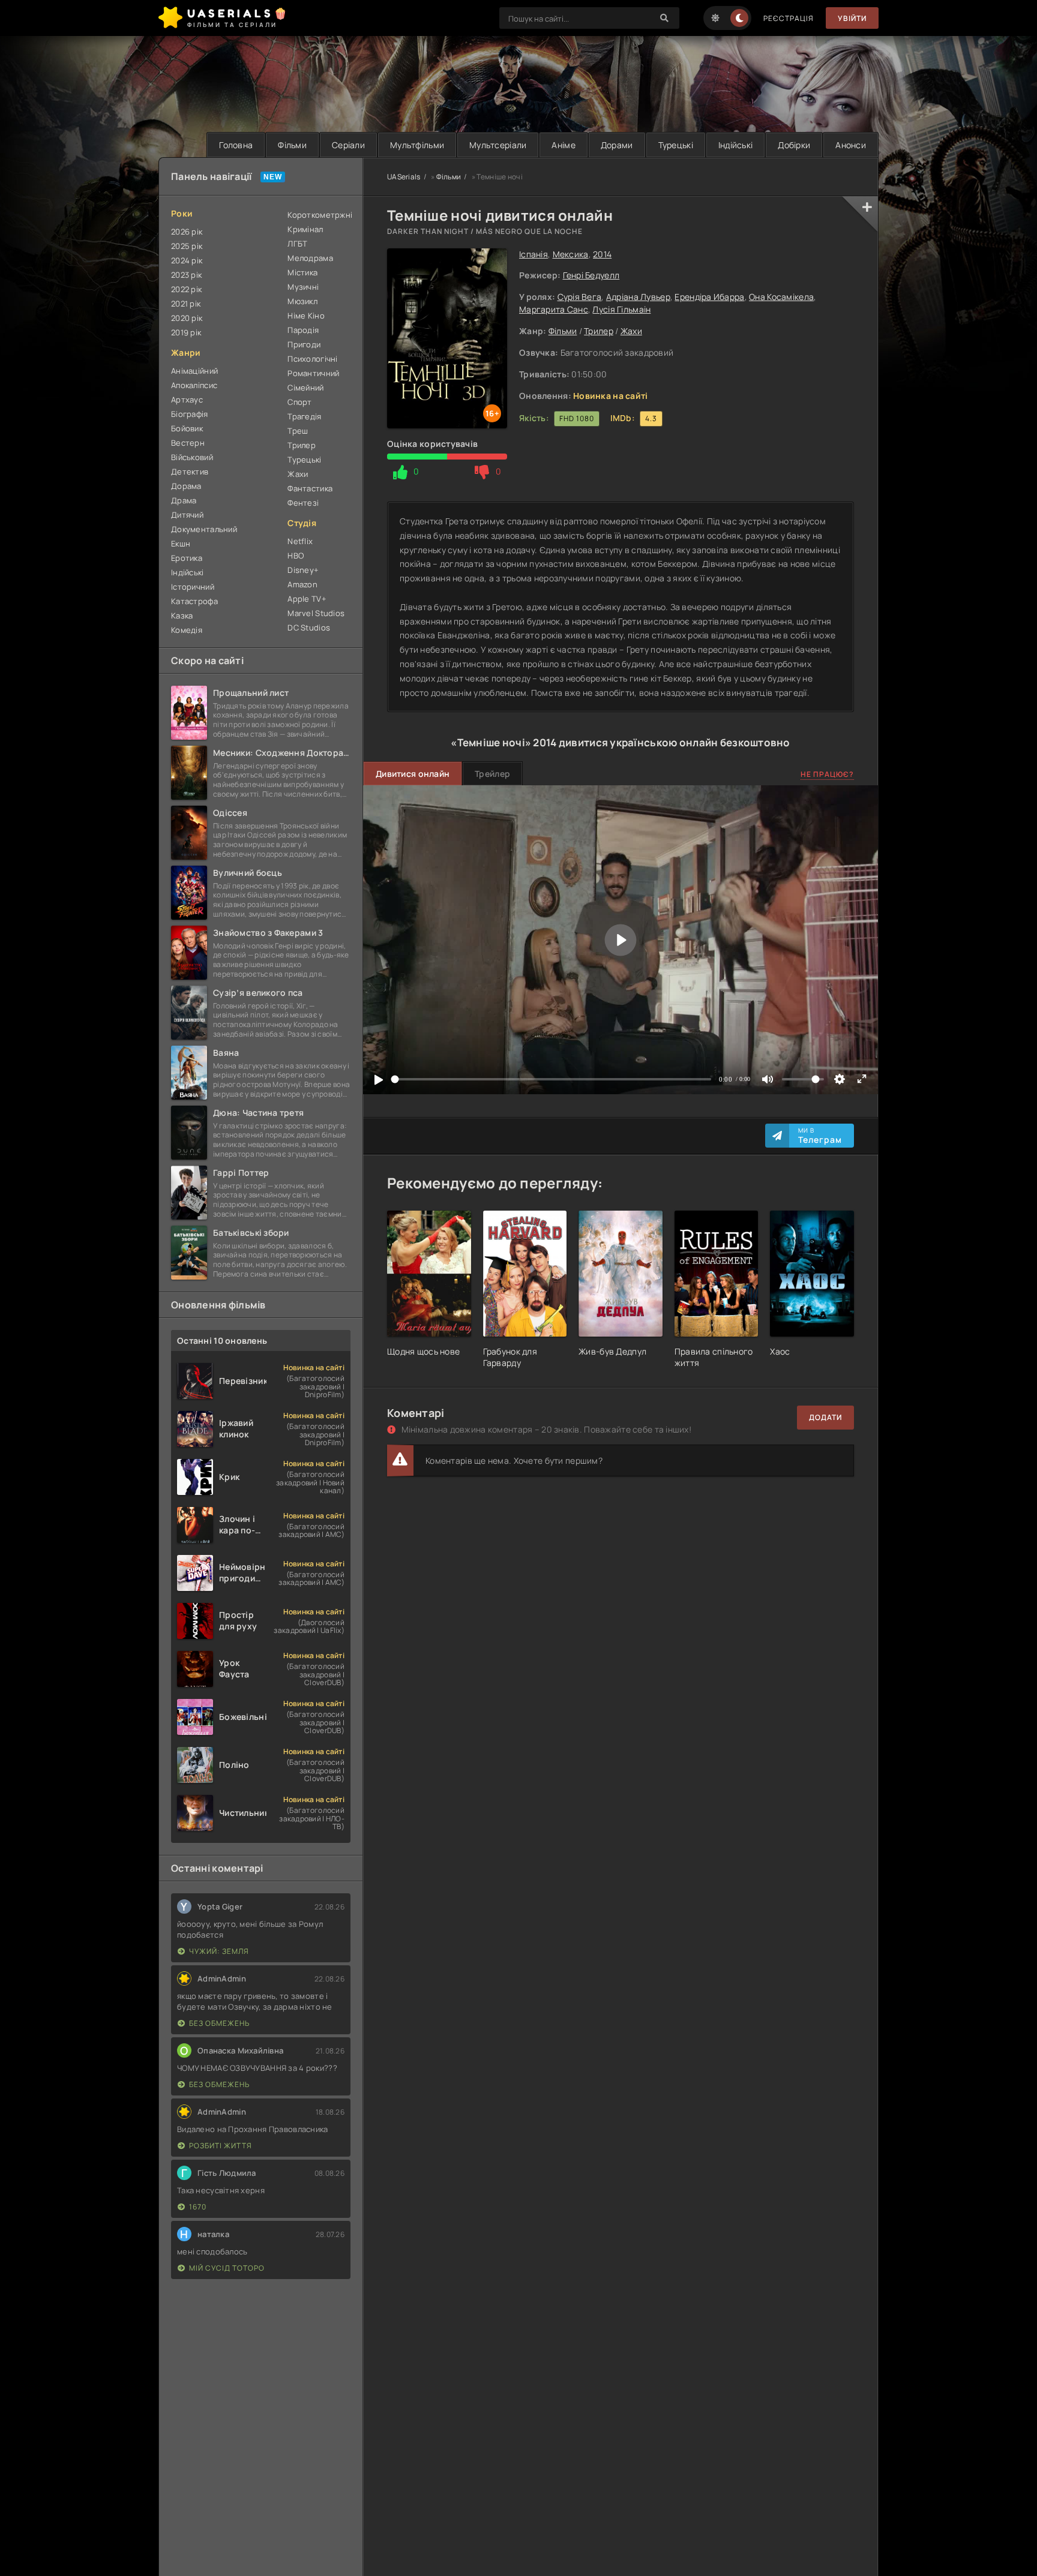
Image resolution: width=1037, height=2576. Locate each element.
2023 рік (186, 275)
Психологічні (312, 359)
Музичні (303, 287)
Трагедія (304, 416)
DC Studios (309, 628)
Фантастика (310, 488)
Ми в (820, 1136)
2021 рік (186, 304)
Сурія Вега (580, 297)
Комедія (187, 630)
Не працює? (827, 774)
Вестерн (188, 443)
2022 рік (186, 289)
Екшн (181, 544)
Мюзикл (302, 301)
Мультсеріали (498, 145)
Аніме (563, 145)
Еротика (187, 558)
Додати (825, 1417)
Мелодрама (310, 258)
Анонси (851, 145)
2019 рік (186, 332)
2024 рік (187, 260)
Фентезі (303, 503)
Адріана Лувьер (638, 297)
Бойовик (187, 428)
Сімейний (305, 388)
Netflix (300, 541)
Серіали (348, 145)
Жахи (631, 331)
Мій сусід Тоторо (227, 2268)
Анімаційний (194, 371)
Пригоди (304, 344)
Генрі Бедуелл (591, 275)
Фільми (292, 145)
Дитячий (187, 515)
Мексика (571, 254)
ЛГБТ (297, 244)
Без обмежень (219, 2023)
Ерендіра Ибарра (709, 297)
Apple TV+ (307, 599)
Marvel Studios (316, 613)
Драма (184, 500)
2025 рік (187, 246)
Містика (302, 272)
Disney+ (303, 570)
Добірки (794, 145)
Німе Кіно (306, 316)
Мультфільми (417, 145)
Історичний (193, 587)
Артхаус (187, 400)
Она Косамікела (781, 297)
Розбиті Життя (221, 2146)
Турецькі (676, 145)
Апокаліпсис (194, 385)
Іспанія (534, 254)
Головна (236, 145)
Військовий (192, 457)
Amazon (302, 584)
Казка (182, 616)
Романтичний (313, 373)
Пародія (303, 330)
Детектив (190, 472)
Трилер (599, 331)
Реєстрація (789, 18)
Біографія (190, 414)
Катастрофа (194, 601)
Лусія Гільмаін (621, 309)
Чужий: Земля (219, 1951)
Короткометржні (319, 215)
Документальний (204, 529)
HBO (296, 556)
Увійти (852, 18)
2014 (602, 254)
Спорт (299, 402)
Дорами (617, 145)
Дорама (186, 486)
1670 (198, 2207)
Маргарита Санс (554, 309)
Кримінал (305, 229)
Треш (298, 431)
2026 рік (187, 232)
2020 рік (187, 318)
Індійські (736, 145)
